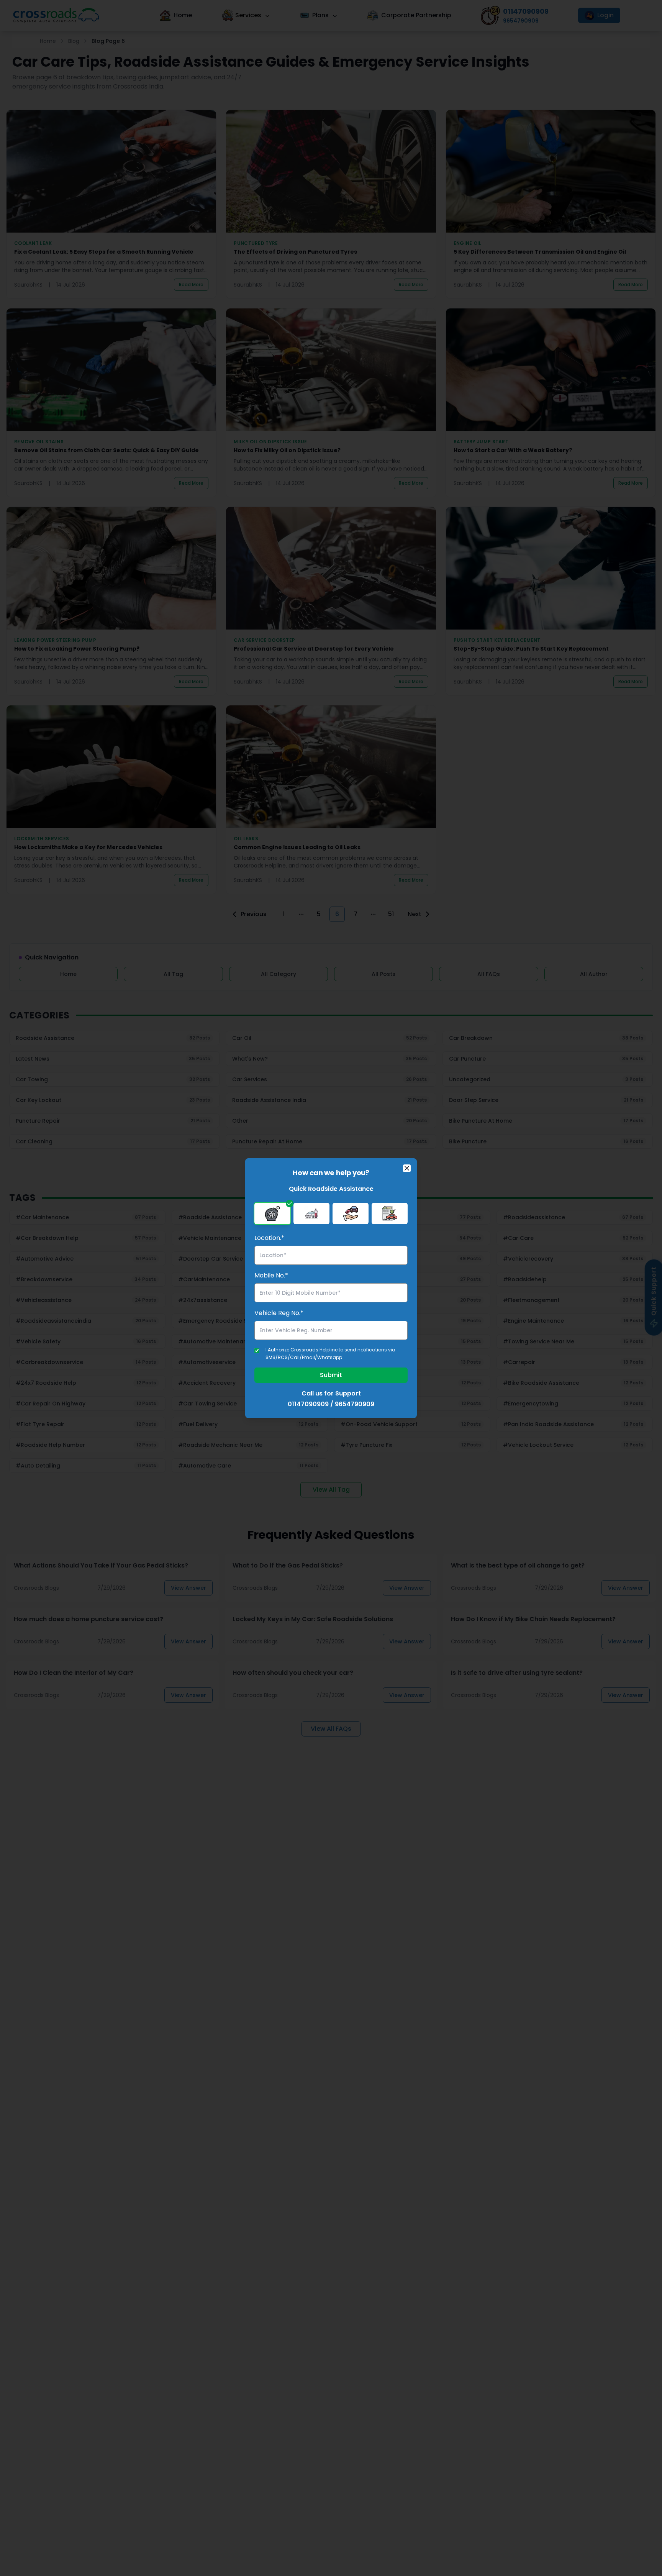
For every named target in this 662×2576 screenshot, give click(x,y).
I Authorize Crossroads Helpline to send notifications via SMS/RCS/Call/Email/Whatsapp (330, 1354)
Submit (331, 1375)
